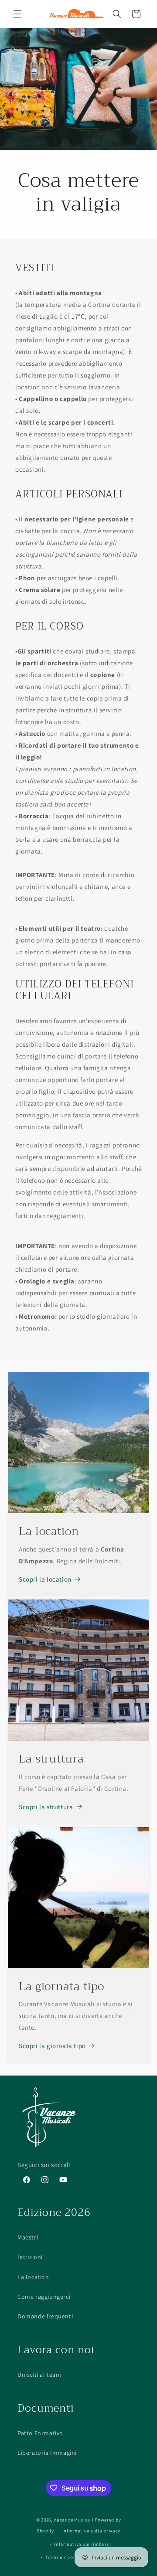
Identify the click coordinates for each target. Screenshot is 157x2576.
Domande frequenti (45, 2316)
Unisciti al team (39, 2375)
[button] (17, 14)
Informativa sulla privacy (92, 2531)
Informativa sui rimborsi (82, 2544)
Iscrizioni (30, 2257)
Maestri (28, 2237)
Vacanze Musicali (73, 2520)
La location (33, 2277)
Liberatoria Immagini (47, 2453)
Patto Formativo (40, 2433)
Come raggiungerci (44, 2297)
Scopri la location (45, 1579)
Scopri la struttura (46, 1807)
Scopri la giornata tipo (52, 2046)
